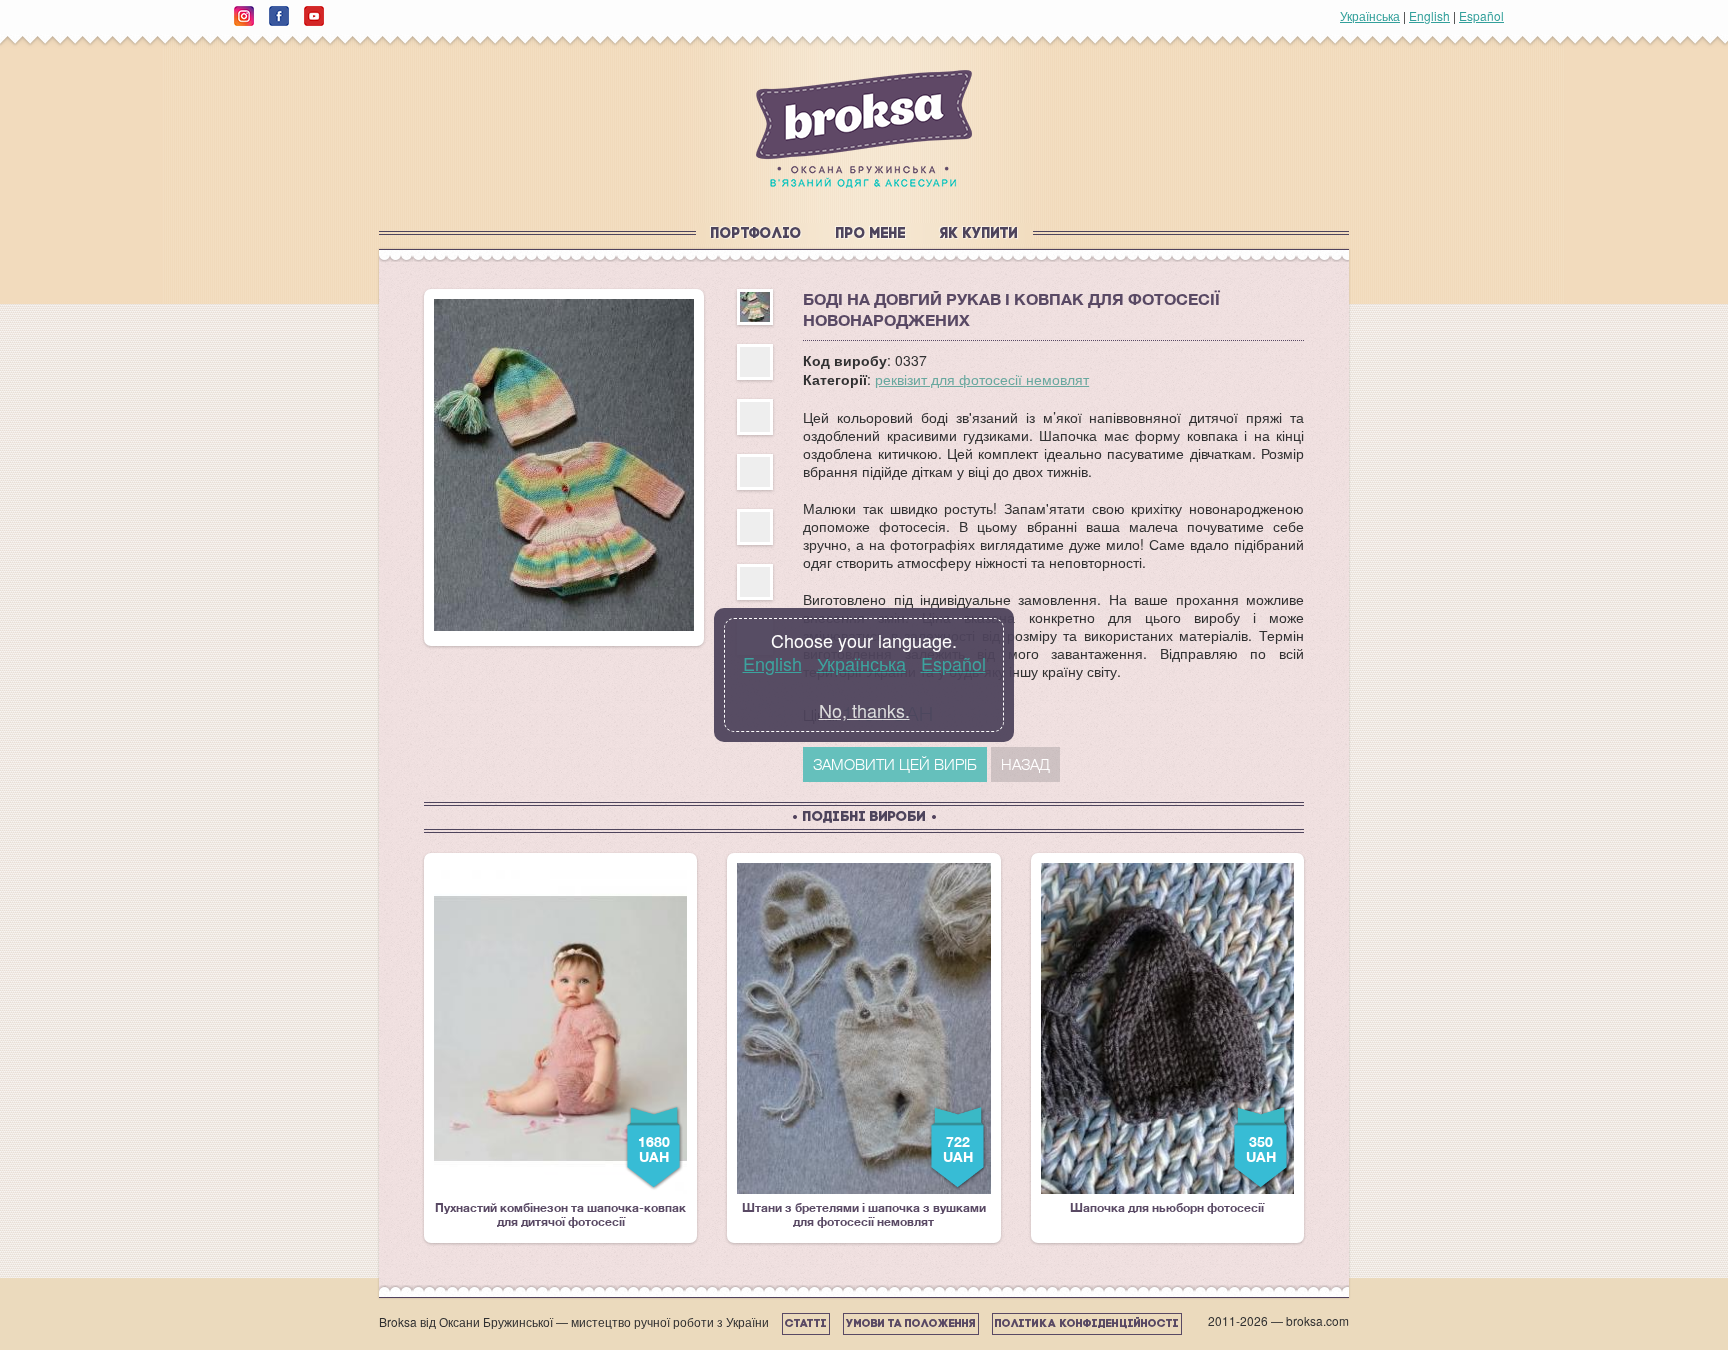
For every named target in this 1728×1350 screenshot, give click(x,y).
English (1429, 15)
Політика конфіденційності (1087, 1324)
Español (1481, 15)
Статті (806, 1324)
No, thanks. (864, 710)
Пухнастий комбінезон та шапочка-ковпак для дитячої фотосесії (560, 1046)
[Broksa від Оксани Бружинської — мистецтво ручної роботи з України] (864, 129)
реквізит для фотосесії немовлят (982, 379)
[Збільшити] (564, 465)
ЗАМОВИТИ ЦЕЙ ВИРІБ (895, 764)
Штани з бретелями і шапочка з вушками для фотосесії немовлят (864, 1046)
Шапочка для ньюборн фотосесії (1173, 1039)
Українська (1370, 15)
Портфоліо (756, 234)
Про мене (871, 234)
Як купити (979, 234)
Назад (1025, 764)
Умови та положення (911, 1324)
